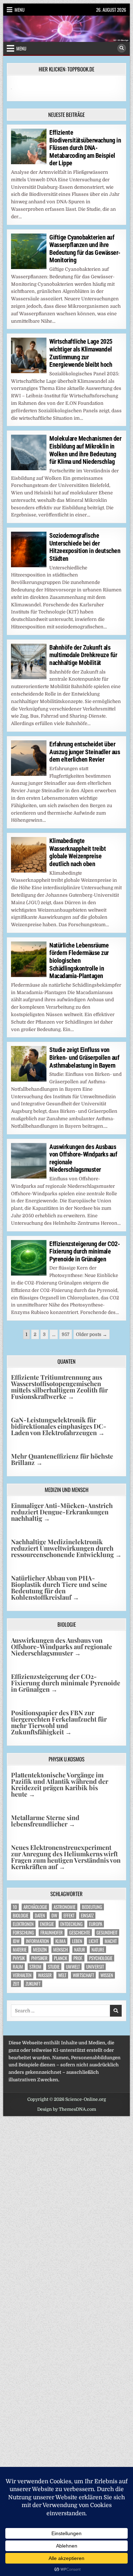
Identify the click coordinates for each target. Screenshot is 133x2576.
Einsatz (87, 1915)
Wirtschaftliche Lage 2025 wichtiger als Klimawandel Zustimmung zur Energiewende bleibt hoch (81, 353)
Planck (60, 1958)
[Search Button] (122, 48)
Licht (93, 1941)
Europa (96, 1924)
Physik (19, 1958)
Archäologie (35, 1907)
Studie (54, 1967)
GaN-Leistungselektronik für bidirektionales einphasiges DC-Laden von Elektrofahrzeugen (59, 1426)
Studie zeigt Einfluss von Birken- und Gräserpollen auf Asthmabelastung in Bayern (84, 1057)
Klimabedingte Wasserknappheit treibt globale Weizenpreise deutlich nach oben (77, 852)
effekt (69, 1915)
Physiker (39, 1958)
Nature (98, 1950)
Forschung (23, 1933)
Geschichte (80, 1933)
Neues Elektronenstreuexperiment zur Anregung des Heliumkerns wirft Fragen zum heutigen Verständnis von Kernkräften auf (66, 1857)
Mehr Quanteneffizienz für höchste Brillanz (62, 1459)
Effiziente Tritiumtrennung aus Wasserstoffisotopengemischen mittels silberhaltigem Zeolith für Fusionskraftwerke (59, 1387)
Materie (20, 1950)
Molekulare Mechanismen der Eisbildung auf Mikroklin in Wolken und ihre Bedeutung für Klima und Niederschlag (85, 450)
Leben (77, 1941)
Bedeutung (92, 1907)
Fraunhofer (52, 1933)
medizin (40, 1950)
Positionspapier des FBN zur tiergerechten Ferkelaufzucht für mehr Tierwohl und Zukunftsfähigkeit (59, 1722)
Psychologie (101, 1958)
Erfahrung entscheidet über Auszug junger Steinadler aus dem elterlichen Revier (85, 752)
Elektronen (23, 1924)
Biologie (21, 1915)
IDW (16, 1941)
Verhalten (22, 1975)
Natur (80, 1950)
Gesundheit (107, 1933)
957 (66, 1334)
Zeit (16, 1984)
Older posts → (92, 1334)
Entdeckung (71, 1924)
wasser (45, 1975)
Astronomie (65, 1907)
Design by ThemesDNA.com (67, 2109)
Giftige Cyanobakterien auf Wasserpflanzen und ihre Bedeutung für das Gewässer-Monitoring (85, 249)
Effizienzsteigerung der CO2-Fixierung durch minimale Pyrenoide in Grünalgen (85, 1251)
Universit (95, 1967)
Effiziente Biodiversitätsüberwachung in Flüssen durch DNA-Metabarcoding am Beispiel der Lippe (85, 148)
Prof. (78, 1958)
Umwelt (73, 1967)
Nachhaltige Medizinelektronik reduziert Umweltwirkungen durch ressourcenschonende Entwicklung (66, 1548)
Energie (47, 1924)
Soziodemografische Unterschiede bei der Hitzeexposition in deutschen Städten (85, 547)
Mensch (60, 1950)
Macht (111, 1941)
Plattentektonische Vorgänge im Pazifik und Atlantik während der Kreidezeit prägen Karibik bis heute (60, 1785)
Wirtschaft (83, 1975)
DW (54, 1915)
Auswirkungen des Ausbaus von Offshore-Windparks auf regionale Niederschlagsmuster (62, 1647)
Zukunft (33, 1984)
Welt (62, 1975)
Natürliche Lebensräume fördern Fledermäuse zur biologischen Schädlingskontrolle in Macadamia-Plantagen (79, 960)
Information (37, 1941)
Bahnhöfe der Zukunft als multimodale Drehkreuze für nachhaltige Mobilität (83, 655)
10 (15, 1907)
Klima (60, 1941)
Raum (18, 1967)
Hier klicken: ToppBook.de (66, 69)
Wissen (107, 1975)
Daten (40, 1915)
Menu (20, 10)
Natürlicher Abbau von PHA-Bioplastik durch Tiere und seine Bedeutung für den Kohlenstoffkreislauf (59, 1588)
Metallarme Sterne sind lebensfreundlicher (45, 1821)
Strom (35, 1967)
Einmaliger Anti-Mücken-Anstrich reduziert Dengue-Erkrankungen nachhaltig (62, 1512)
